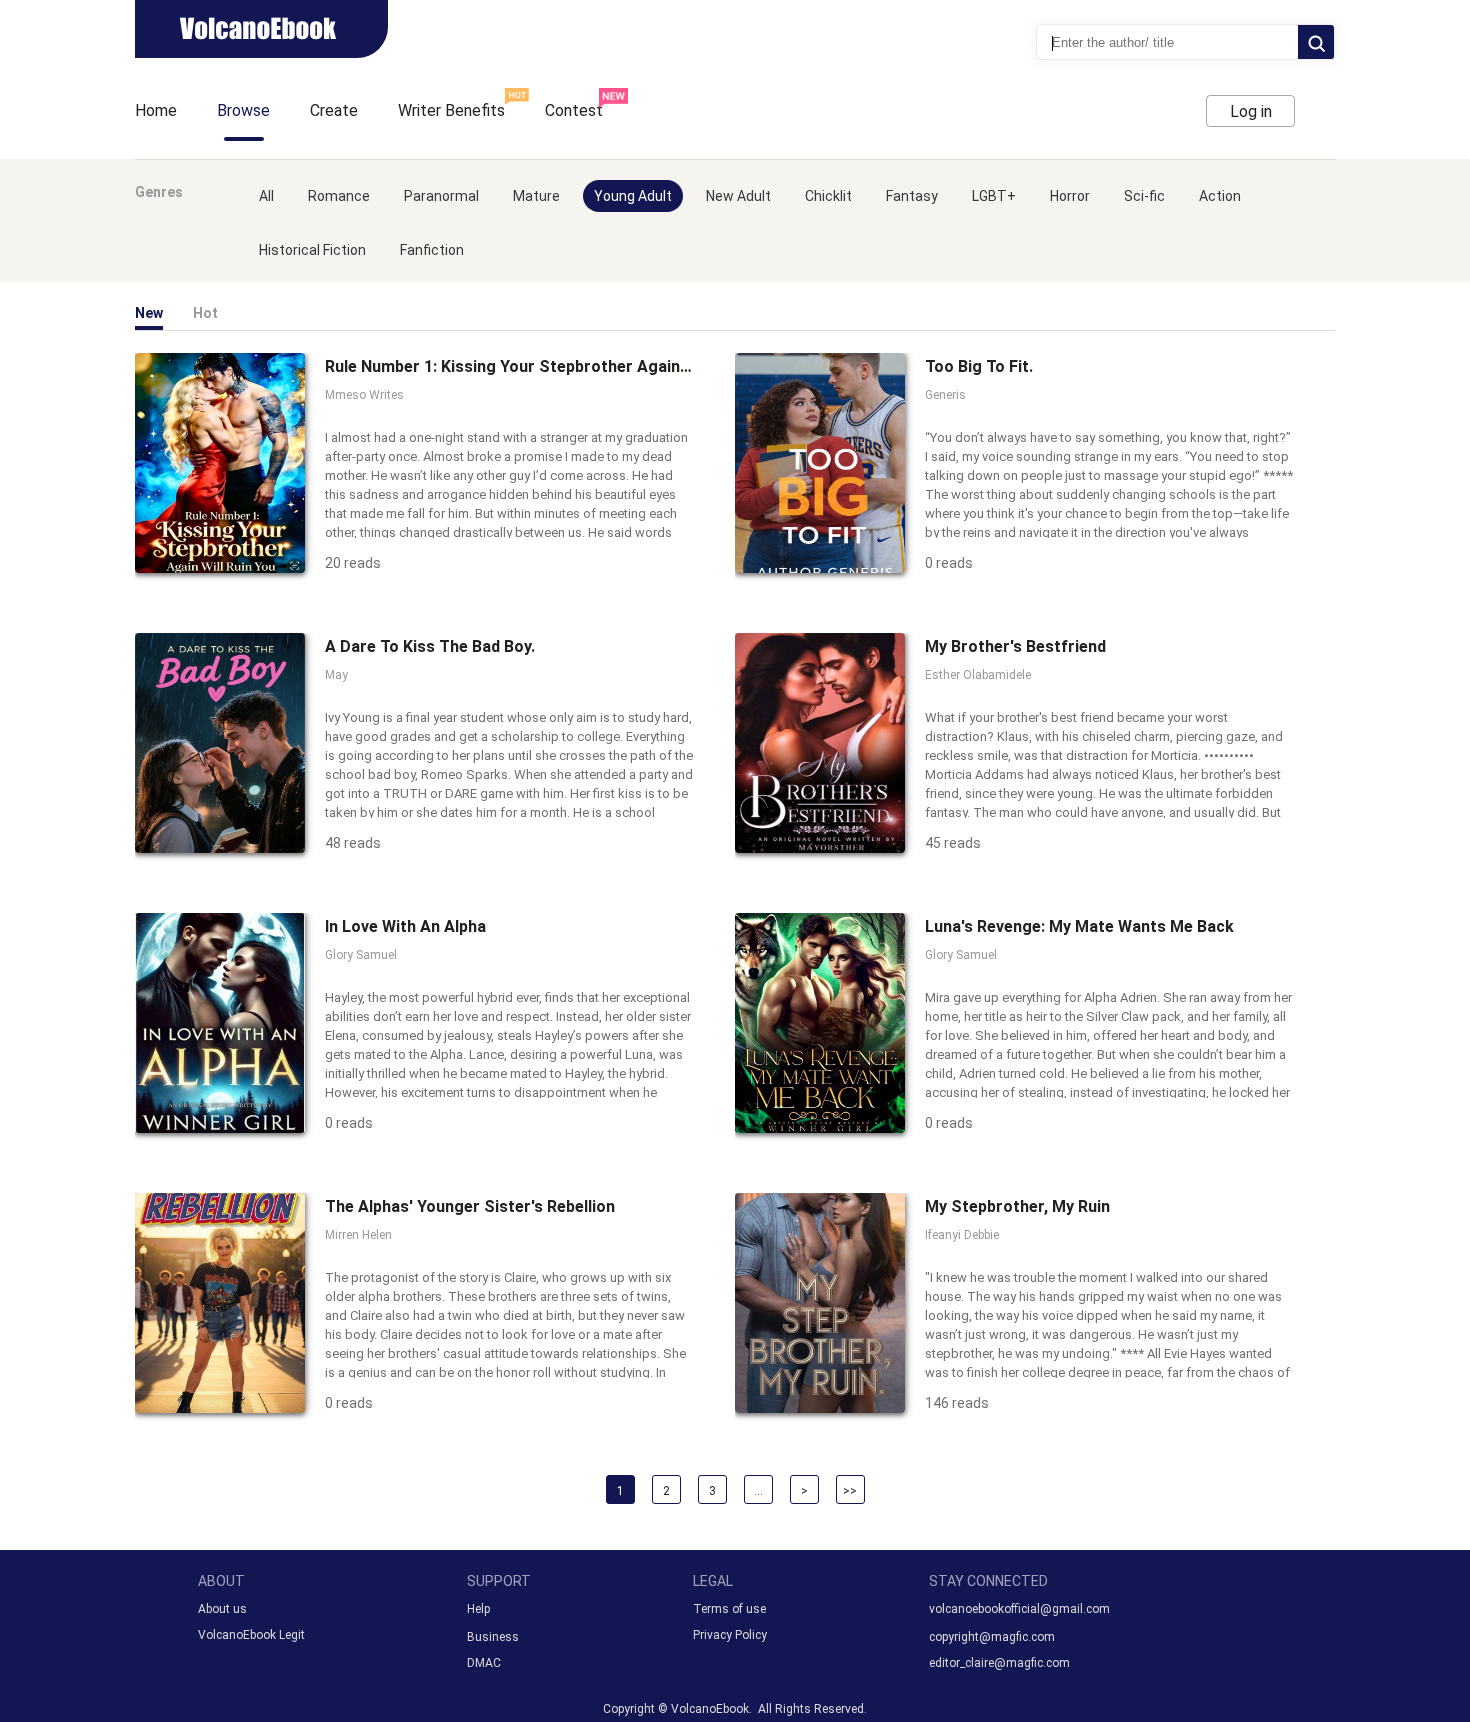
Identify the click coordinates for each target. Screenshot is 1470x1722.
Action (1220, 196)
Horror (1070, 196)
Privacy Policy (730, 1635)
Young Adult (633, 196)
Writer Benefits (451, 110)
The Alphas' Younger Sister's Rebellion (470, 1206)
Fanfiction (432, 250)
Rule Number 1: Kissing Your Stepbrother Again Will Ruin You (551, 366)
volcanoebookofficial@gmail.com (1019, 1609)
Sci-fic (1144, 196)
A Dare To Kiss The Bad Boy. (430, 646)
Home (156, 110)
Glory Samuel (361, 955)
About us (222, 1609)
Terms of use (729, 1609)
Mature (536, 196)
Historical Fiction (312, 250)
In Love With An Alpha (405, 926)
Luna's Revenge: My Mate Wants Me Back (1079, 926)
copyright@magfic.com (992, 1637)
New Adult (738, 196)
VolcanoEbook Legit (251, 1635)
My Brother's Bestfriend (1015, 646)
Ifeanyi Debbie (962, 1235)
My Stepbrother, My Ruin (1017, 1206)
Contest (574, 110)
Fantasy (912, 196)
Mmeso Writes (364, 395)
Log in (1251, 111)
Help (478, 1609)
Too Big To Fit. (979, 366)
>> (850, 1491)
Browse (243, 110)
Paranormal (441, 196)
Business (493, 1637)
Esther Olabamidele (978, 675)
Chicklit (828, 196)
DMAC (484, 1663)
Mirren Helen (358, 1235)
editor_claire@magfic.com (999, 1663)
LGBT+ (994, 196)
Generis (945, 395)
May (336, 675)
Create (334, 110)
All (266, 196)
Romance (339, 196)
